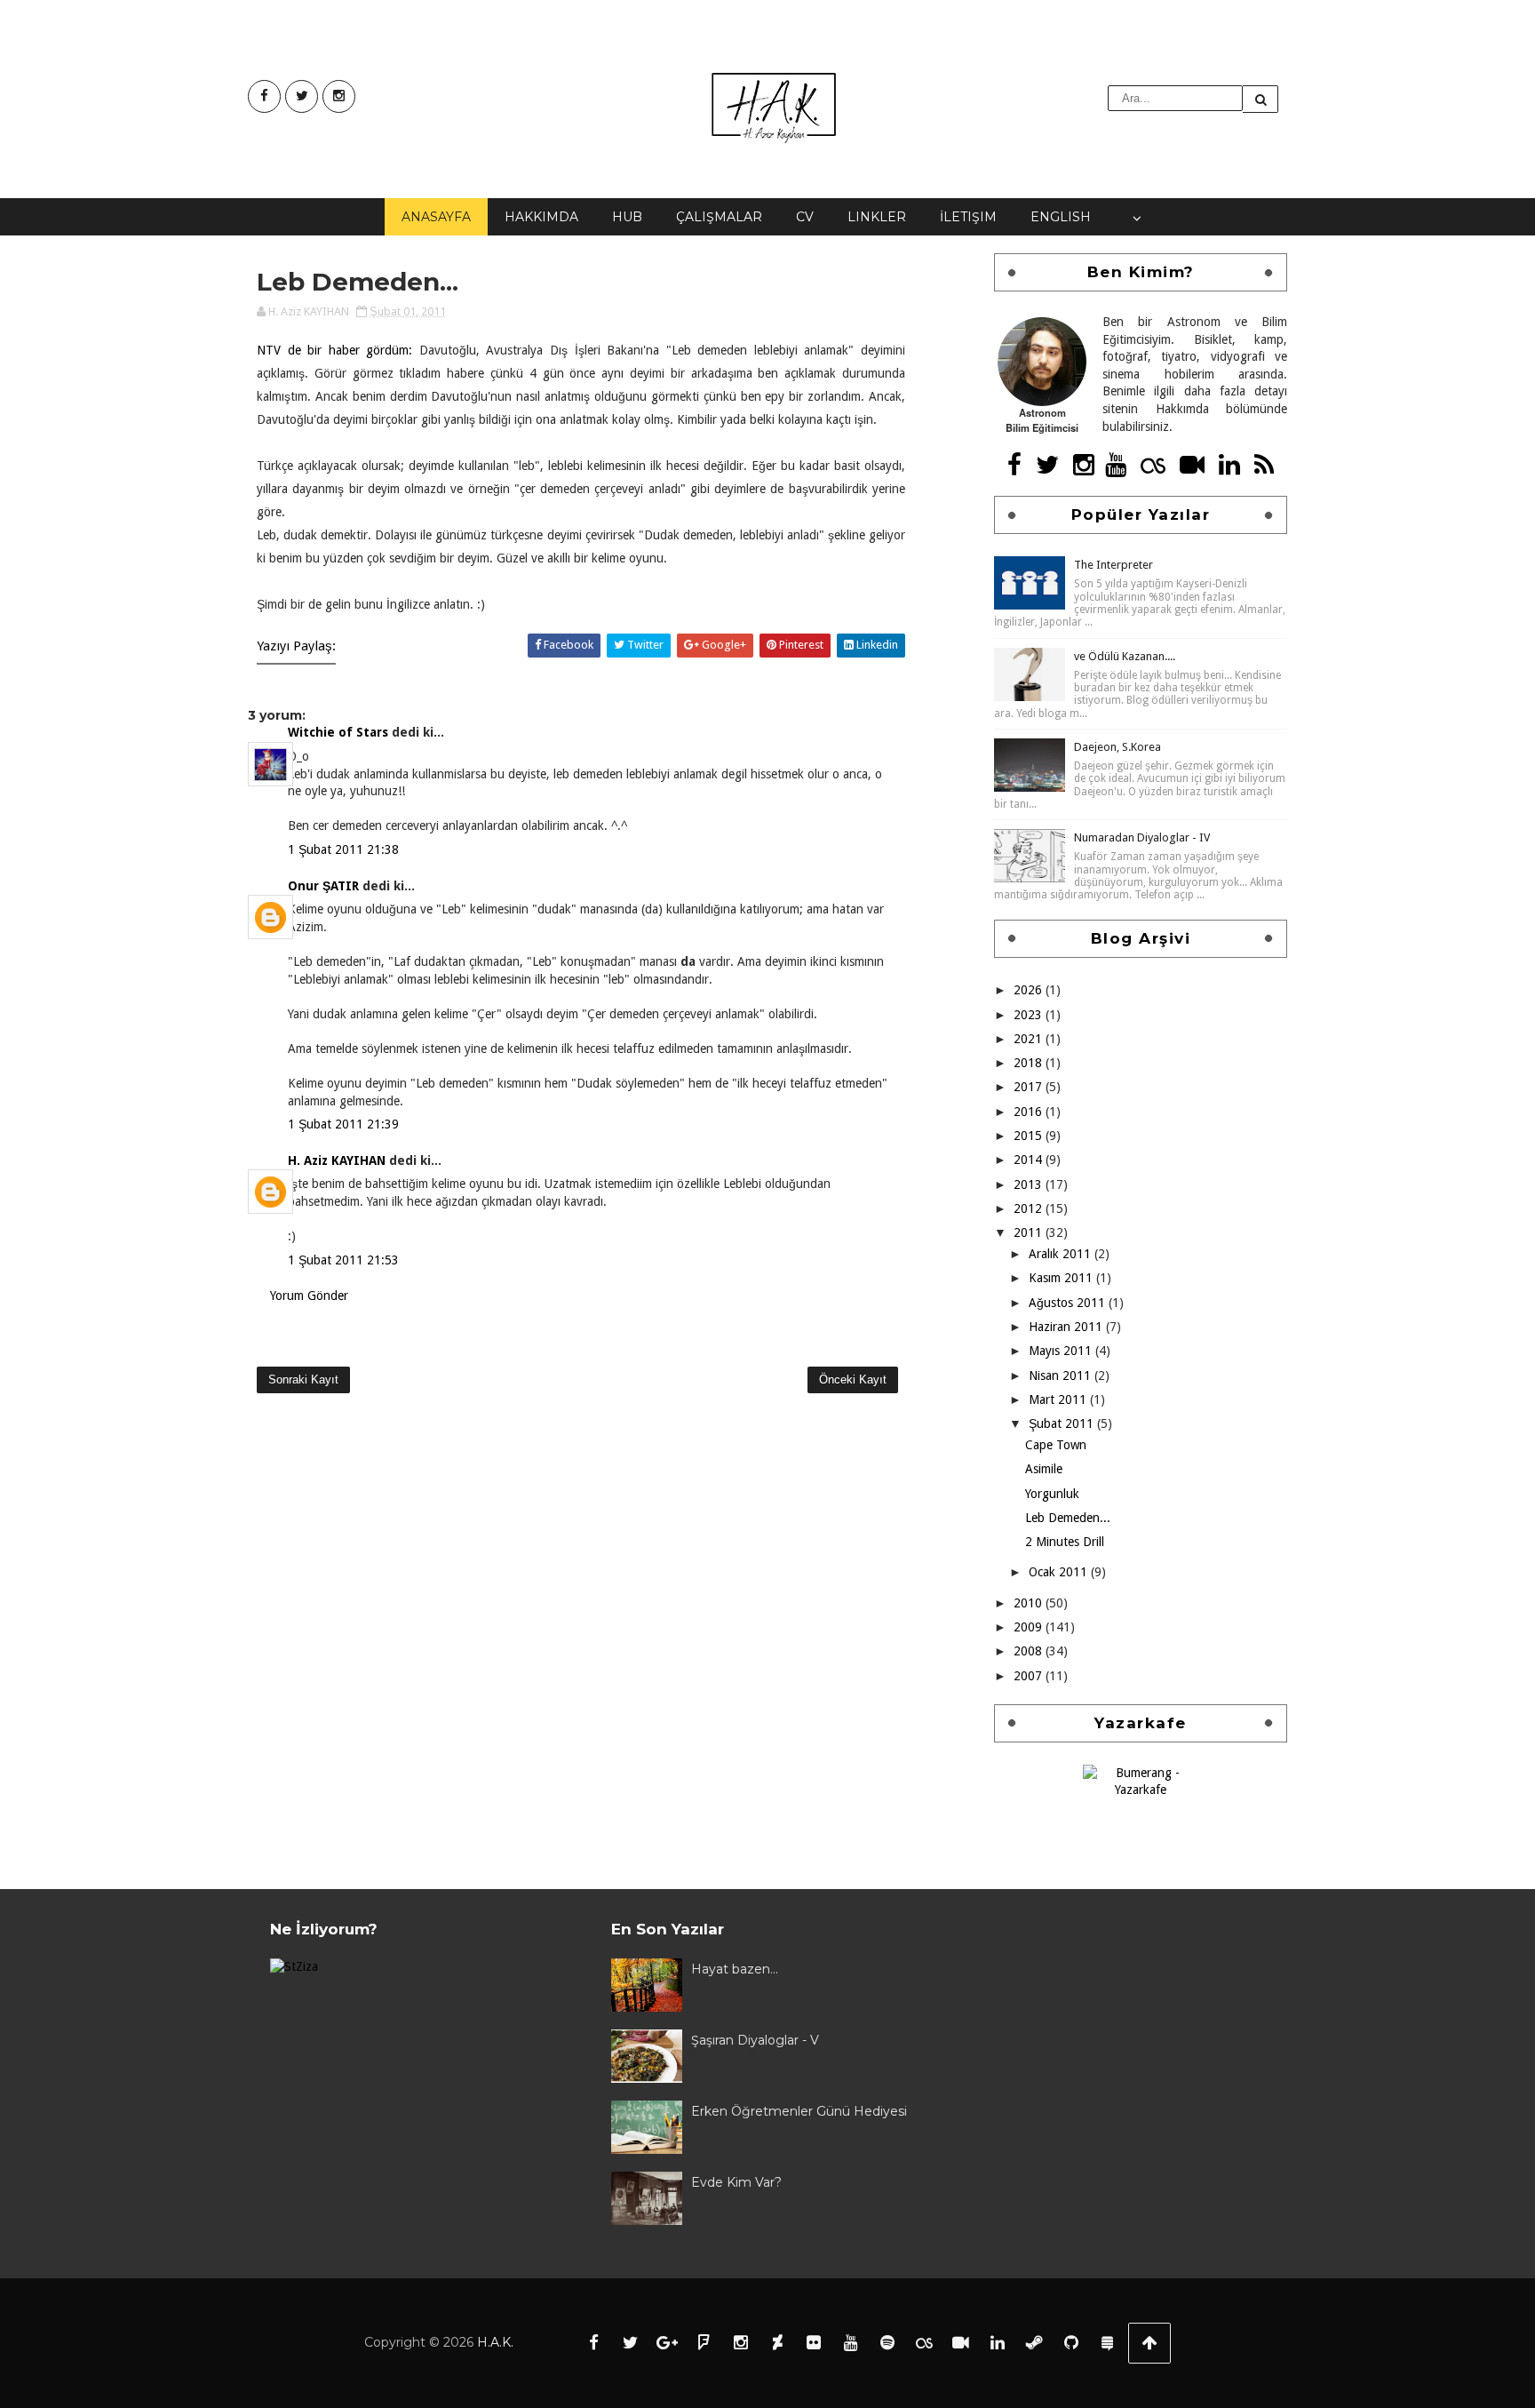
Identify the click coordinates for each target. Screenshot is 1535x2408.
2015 (1030, 1136)
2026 (1030, 990)
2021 (1030, 1039)
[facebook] (264, 96)
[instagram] (339, 96)
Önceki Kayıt (853, 1379)
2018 (1030, 1063)
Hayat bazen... (735, 1969)
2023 (1030, 1015)
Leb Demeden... (1068, 1518)
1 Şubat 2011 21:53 (343, 1260)
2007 (1030, 1676)
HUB (627, 217)
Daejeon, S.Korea (1117, 747)
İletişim (968, 217)
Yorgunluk (1052, 1494)
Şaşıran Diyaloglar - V (755, 2040)
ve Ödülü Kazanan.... (1125, 656)
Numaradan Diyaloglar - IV (1142, 837)
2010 (1030, 1603)
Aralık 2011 (1062, 1254)
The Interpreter (1113, 565)
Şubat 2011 (1063, 1423)
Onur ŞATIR (323, 886)
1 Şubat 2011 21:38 (343, 849)
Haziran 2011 (1067, 1327)
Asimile (1044, 1469)
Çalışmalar (719, 217)
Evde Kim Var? (736, 2182)
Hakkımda (541, 217)
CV (805, 217)
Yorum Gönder (309, 1296)
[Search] (1261, 99)
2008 (1030, 1651)
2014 (1030, 1160)
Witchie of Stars (338, 732)
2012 (1030, 1208)
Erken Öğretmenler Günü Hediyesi (799, 2111)
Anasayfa (436, 217)
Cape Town (1056, 1445)
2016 (1030, 1112)
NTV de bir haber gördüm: (334, 350)
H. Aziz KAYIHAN (337, 1160)
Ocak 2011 (1060, 1572)
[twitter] (302, 96)
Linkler (877, 217)
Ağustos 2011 (1069, 1303)
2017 (1030, 1087)
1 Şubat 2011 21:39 (343, 1124)
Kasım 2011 (1062, 1278)
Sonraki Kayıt (303, 1379)
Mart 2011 (1059, 1399)
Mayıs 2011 (1062, 1351)
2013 (1030, 1184)
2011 (1030, 1232)
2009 (1030, 1627)
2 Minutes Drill (1065, 1542)
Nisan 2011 (1062, 1375)
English (1061, 217)
